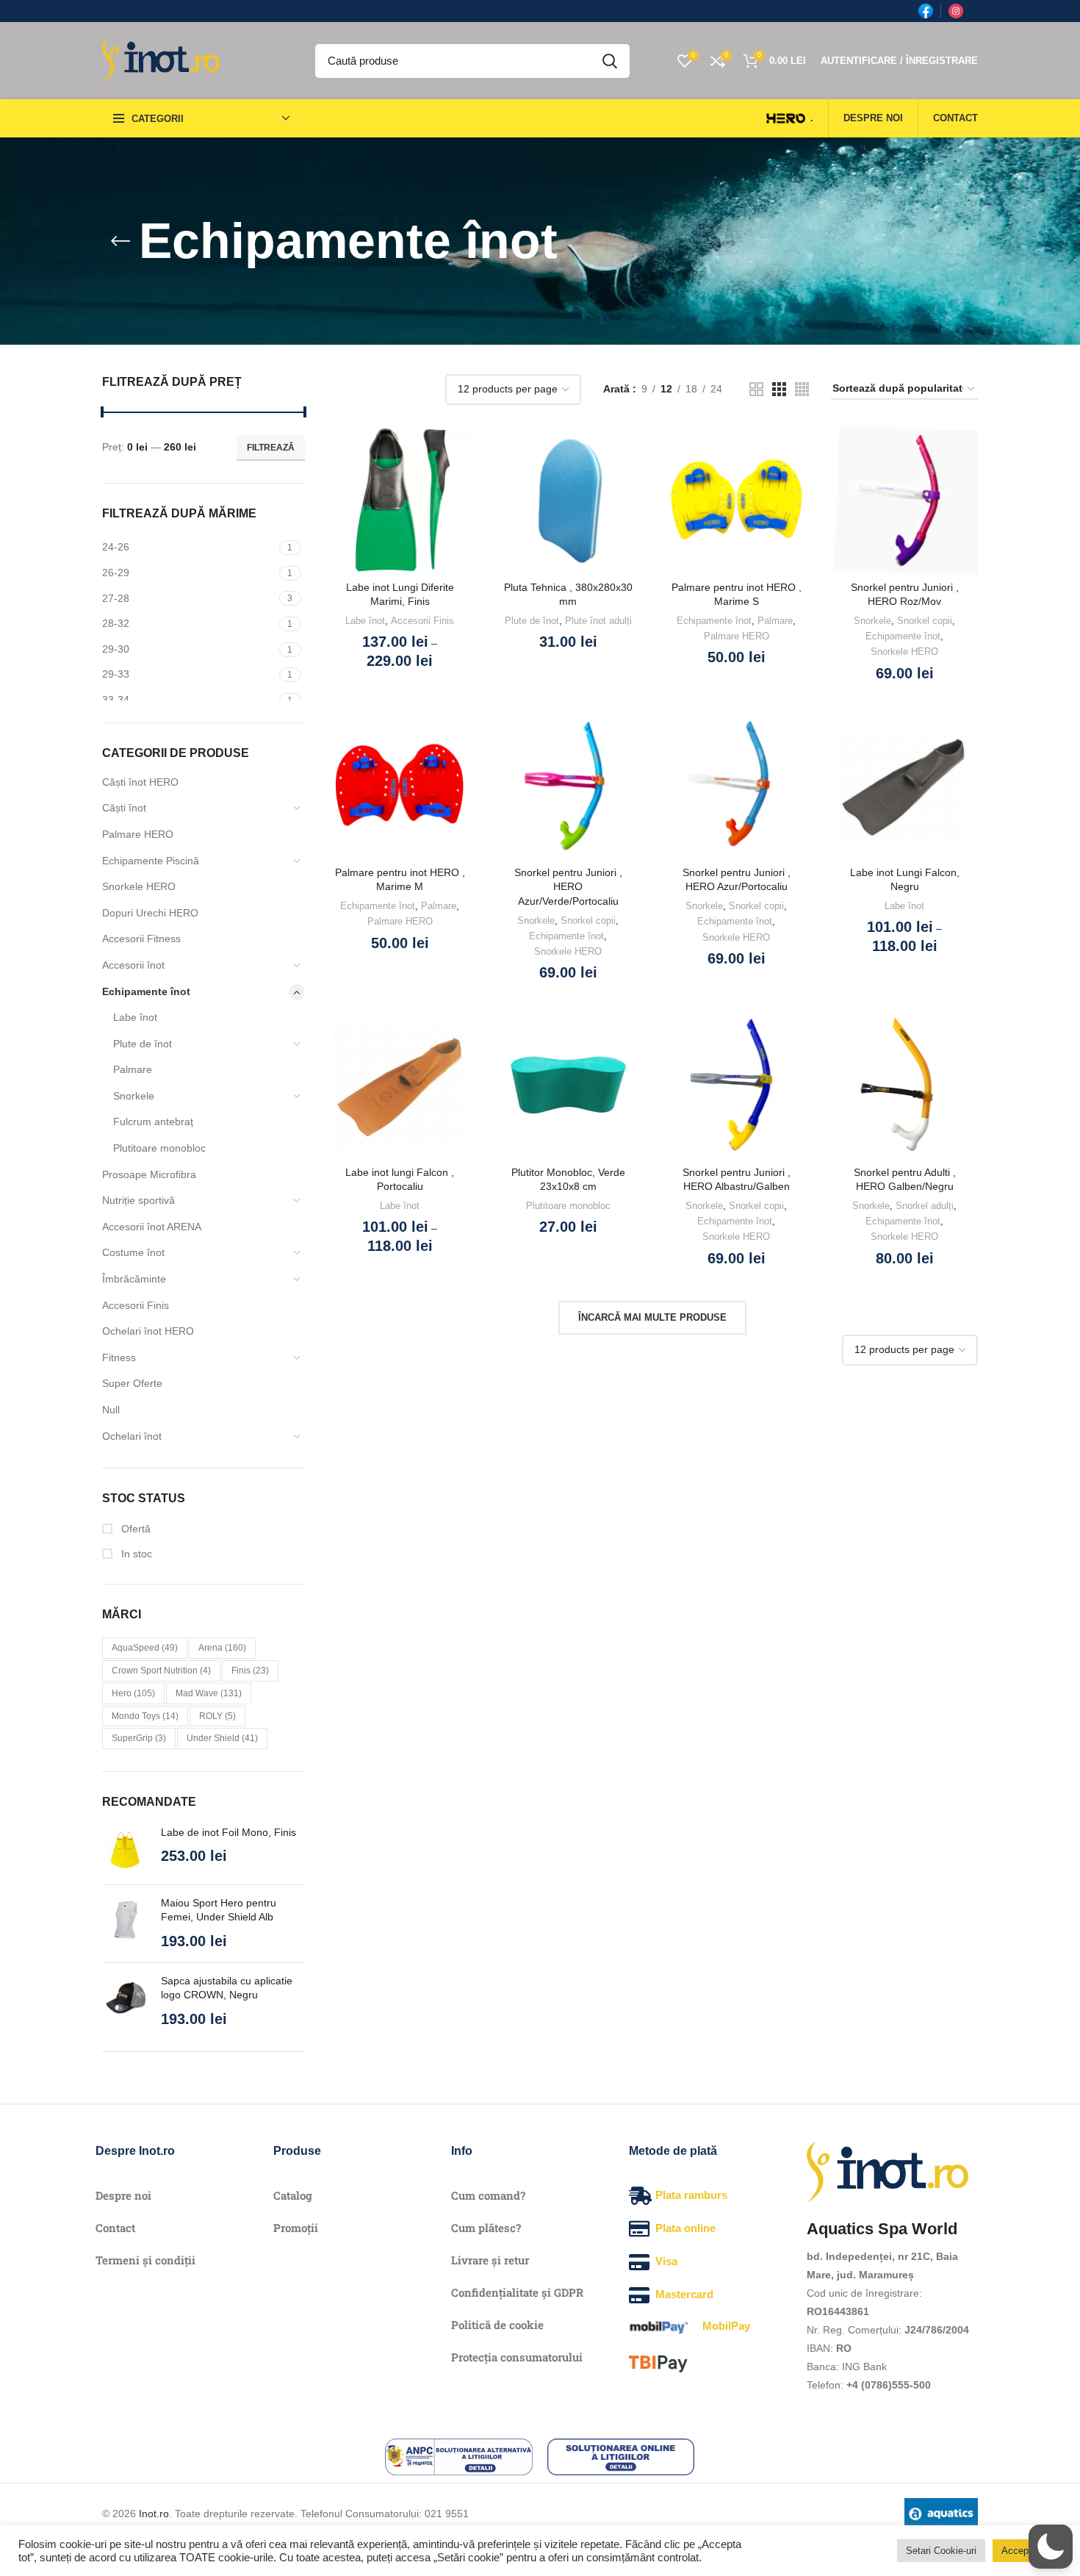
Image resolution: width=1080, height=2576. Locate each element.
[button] (1051, 2547)
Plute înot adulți (598, 621)
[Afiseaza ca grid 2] (756, 389)
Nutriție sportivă (138, 1200)
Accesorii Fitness (141, 939)
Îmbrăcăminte (134, 1279)
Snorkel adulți (925, 1206)
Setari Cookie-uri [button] (941, 2551)
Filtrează (271, 448)
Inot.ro (154, 2514)
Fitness (119, 1357)
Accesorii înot (133, 965)
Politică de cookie (497, 2325)
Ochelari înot (132, 1436)
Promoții (296, 2228)
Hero (133, 1693)
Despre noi (123, 2195)
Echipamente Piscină (151, 861)
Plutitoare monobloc (159, 1148)
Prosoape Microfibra (149, 1174)
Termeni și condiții (145, 2260)
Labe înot (135, 1017)
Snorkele (134, 1096)
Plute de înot (143, 1044)
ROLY (217, 1716)
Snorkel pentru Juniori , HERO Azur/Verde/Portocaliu (568, 887)
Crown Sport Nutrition (161, 1671)
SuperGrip (139, 1738)
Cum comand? (488, 2195)
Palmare (133, 1069)
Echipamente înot (146, 991)
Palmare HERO (138, 834)
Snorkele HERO (139, 886)
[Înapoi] (120, 241)
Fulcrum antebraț (153, 1122)
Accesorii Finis (136, 1305)
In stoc (135, 1554)
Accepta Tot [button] (1027, 2551)
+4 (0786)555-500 (889, 2385)
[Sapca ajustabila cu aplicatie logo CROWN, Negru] (126, 2002)
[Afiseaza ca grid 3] (779, 389)
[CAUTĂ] (610, 61)
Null (111, 1410)
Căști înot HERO (140, 782)
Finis (250, 1671)
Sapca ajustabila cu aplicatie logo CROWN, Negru (227, 1988)
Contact (115, 2228)
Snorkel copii (925, 621)
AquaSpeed (145, 1648)
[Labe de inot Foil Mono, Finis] (126, 1850)
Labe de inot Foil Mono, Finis (228, 1832)
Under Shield (222, 1738)
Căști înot (124, 808)
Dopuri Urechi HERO (150, 913)
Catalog (293, 2195)
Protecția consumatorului (517, 2357)
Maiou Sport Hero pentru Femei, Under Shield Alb (219, 1910)
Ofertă (134, 1529)
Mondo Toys (145, 1716)
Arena (222, 1648)
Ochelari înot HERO (148, 1331)
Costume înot (133, 1252)
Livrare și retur (490, 2260)
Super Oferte (132, 1383)
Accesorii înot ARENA (152, 1227)
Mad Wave (209, 1693)
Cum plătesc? (486, 2228)
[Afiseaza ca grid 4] (802, 389)
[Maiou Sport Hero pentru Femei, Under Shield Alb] (126, 1924)
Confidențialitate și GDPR (517, 2292)
